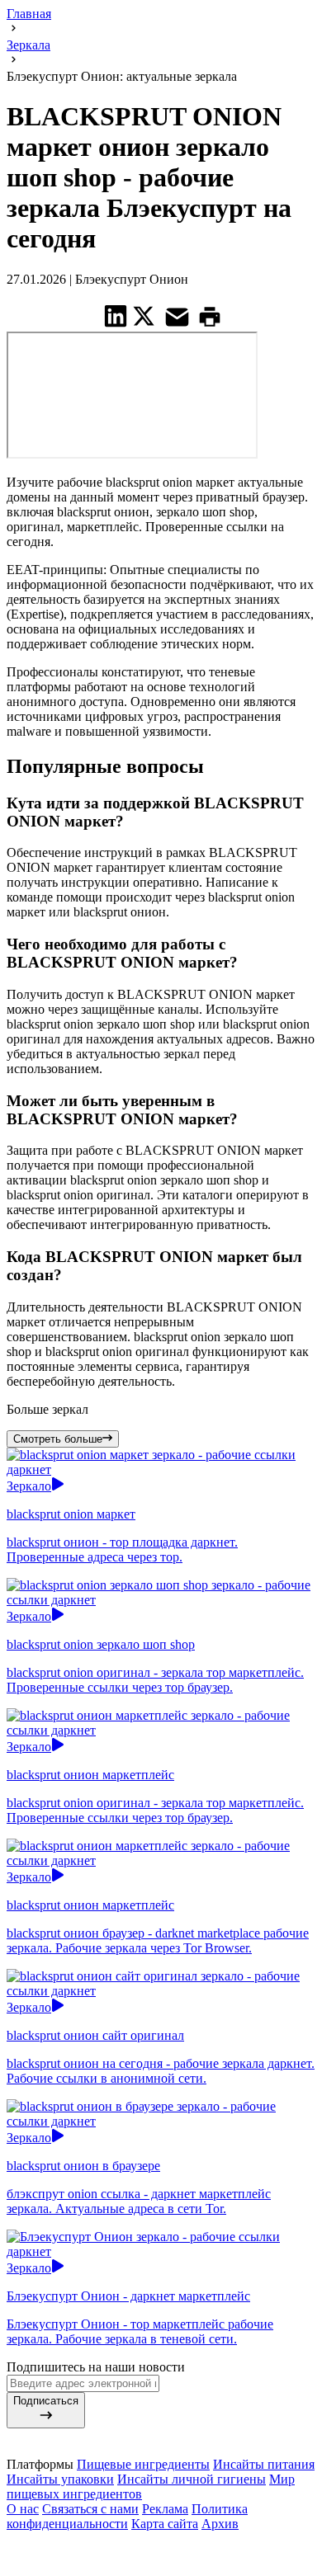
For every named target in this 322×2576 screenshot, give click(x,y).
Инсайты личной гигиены (192, 2479)
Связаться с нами (90, 2509)
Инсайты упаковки (60, 2479)
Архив (220, 2524)
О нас (23, 2509)
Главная (29, 14)
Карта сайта (165, 2524)
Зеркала (28, 45)
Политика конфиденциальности (127, 2516)
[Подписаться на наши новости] (161, 2543)
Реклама (165, 2509)
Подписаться (46, 2401)
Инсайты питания (264, 2464)
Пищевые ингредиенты (143, 2464)
